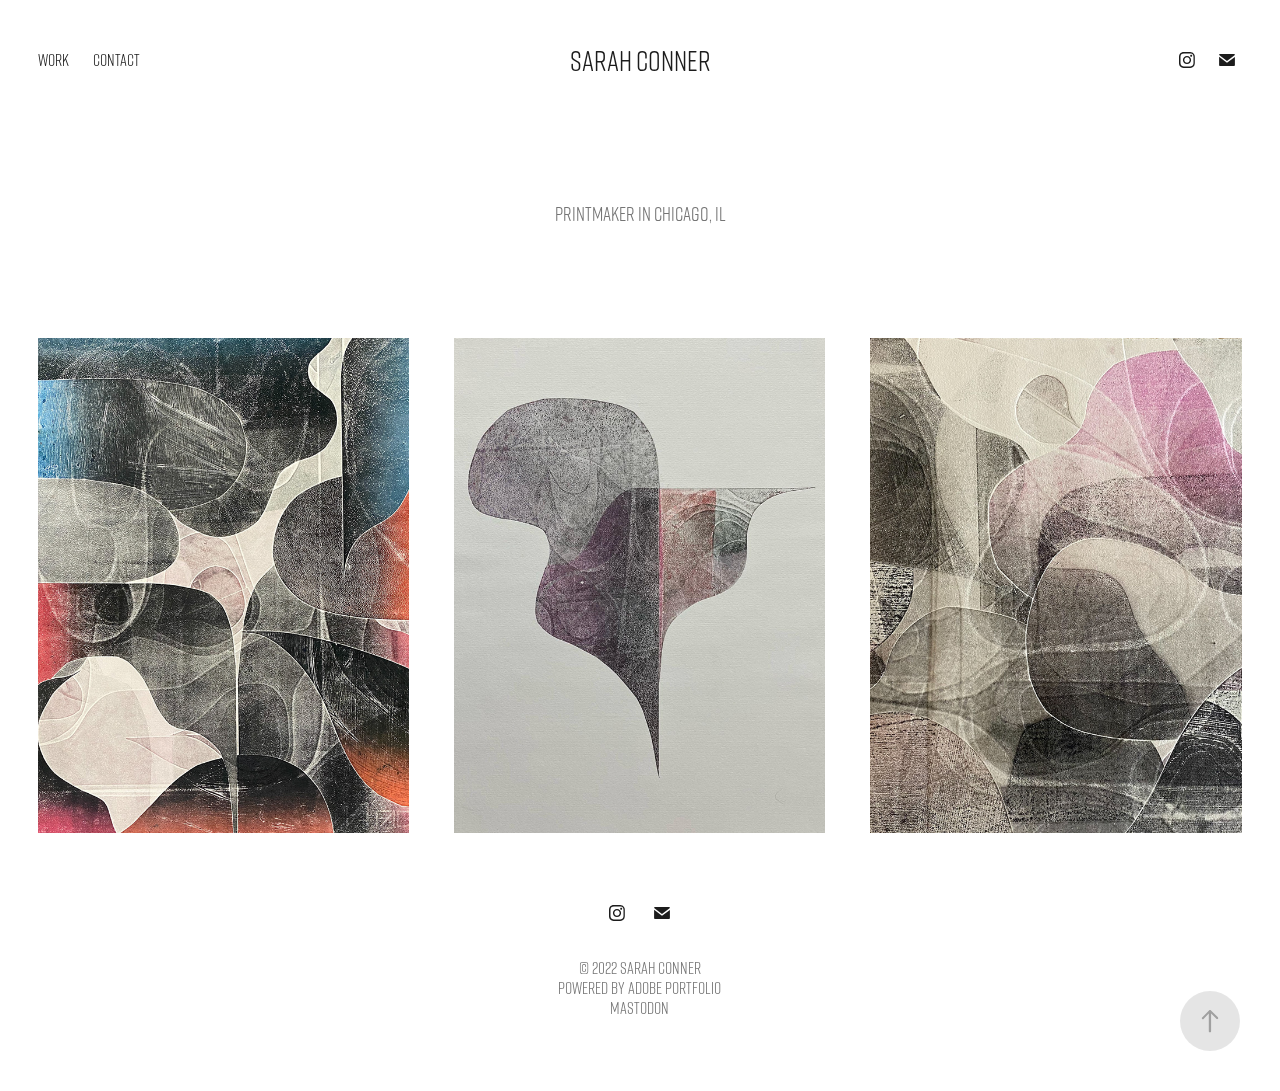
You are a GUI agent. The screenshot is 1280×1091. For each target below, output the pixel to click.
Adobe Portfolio (674, 987)
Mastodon (639, 1007)
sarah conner (640, 60)
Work (53, 59)
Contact (116, 59)
